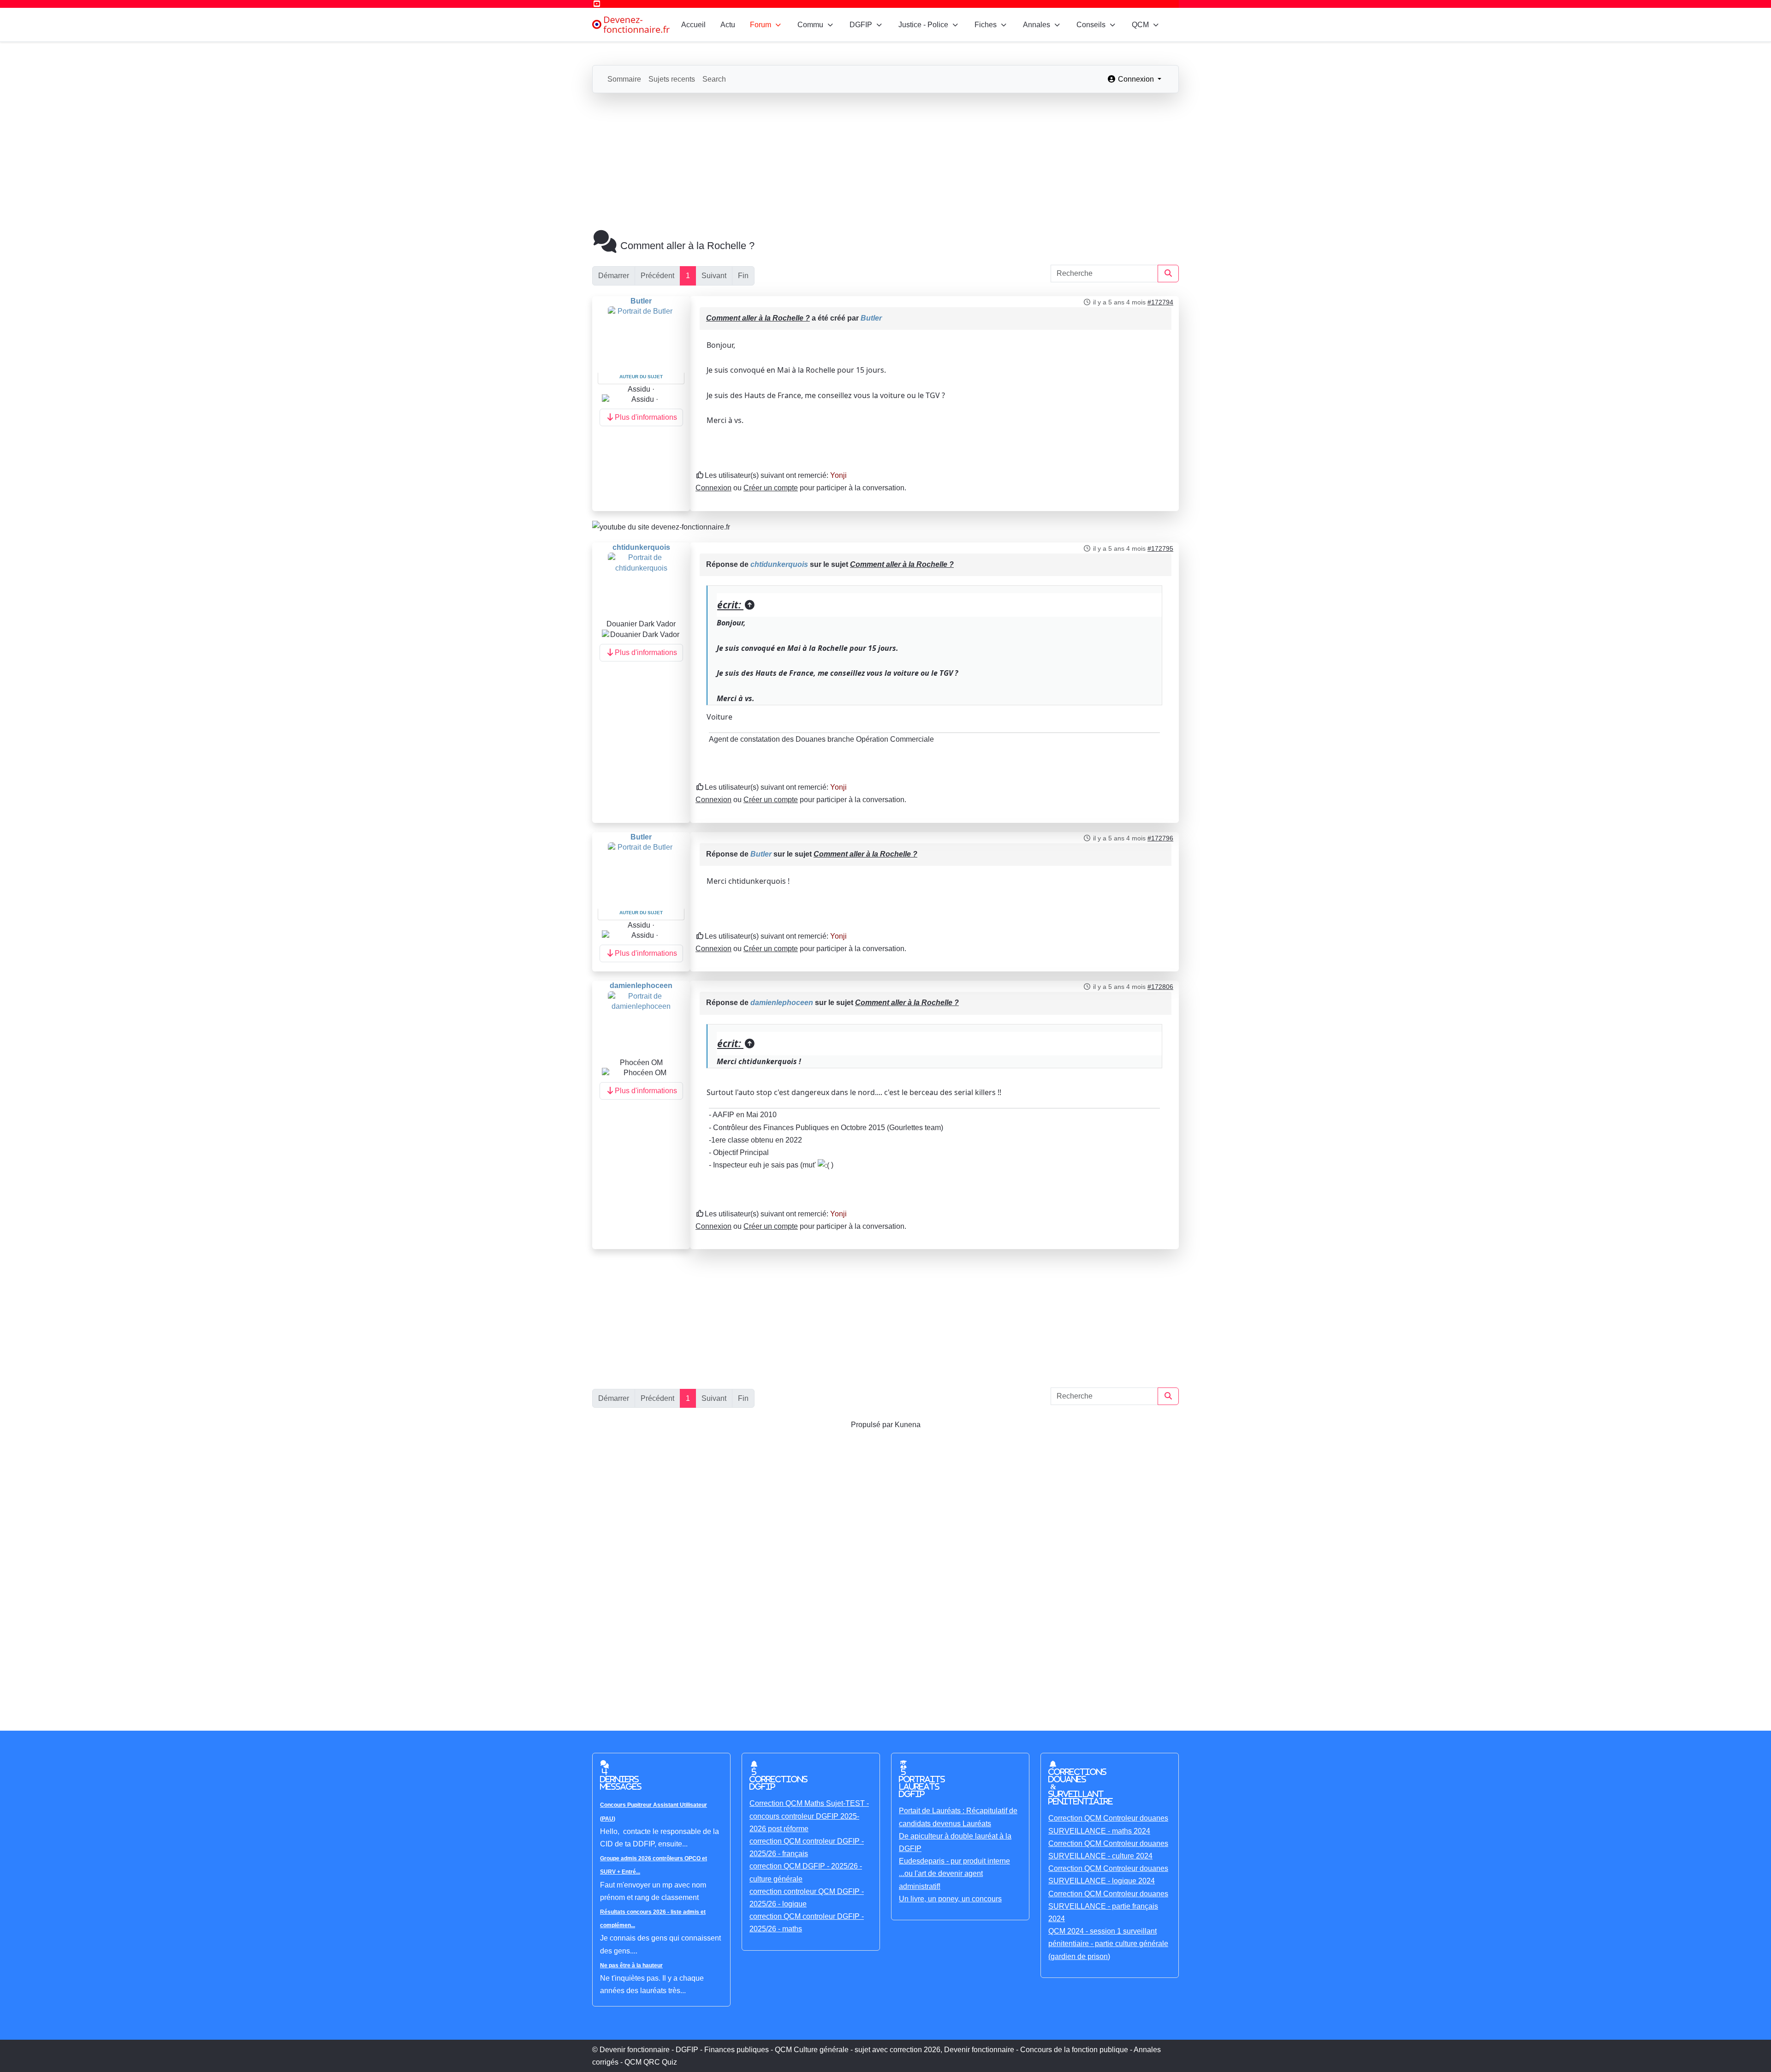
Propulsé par (873, 1425)
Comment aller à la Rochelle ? (758, 318)
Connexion (713, 488)
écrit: (730, 605)
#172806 (1160, 987)
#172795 (1160, 548)
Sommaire (624, 79)
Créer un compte (771, 488)
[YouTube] (597, 4)
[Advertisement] (885, 162)
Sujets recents (672, 79)
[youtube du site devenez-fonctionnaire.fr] (661, 527)
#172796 (1160, 838)
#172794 (1160, 302)
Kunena (908, 1425)
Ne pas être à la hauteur (631, 1965)
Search (714, 79)
